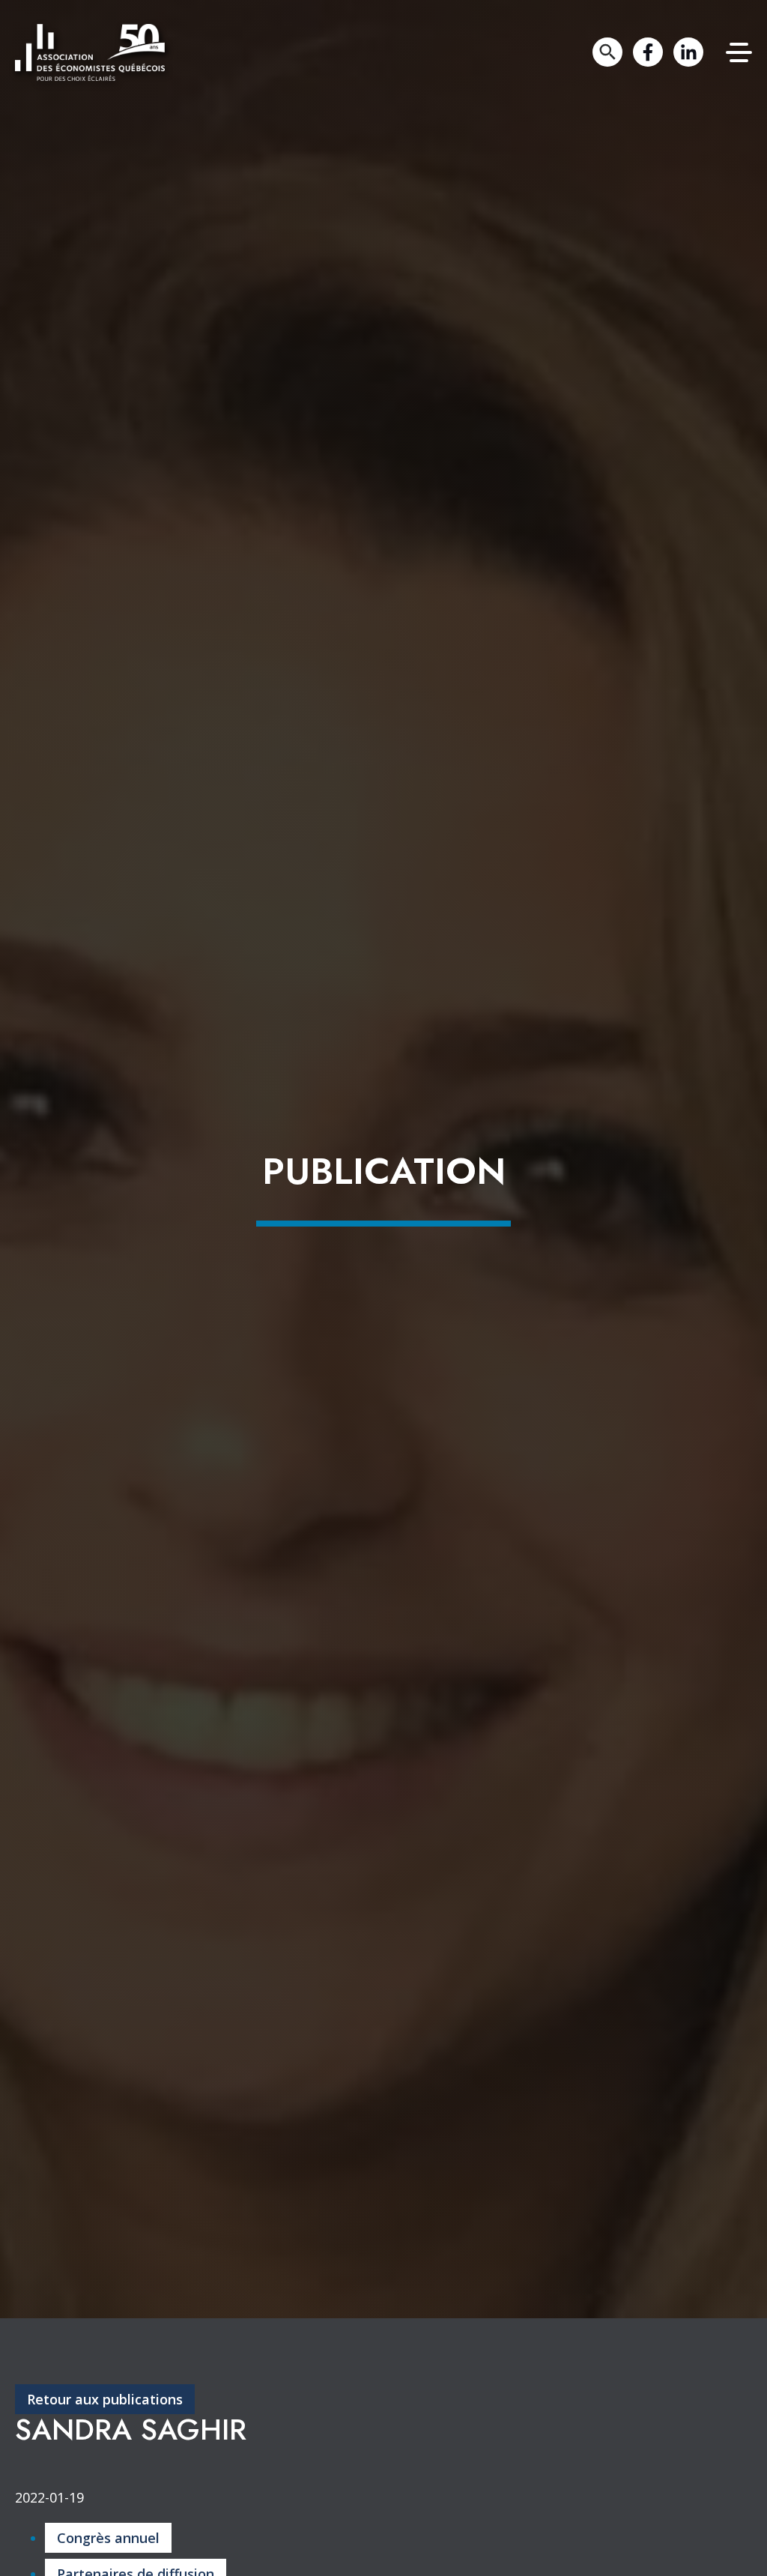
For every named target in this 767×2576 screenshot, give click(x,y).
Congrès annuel (108, 2538)
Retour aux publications (105, 2399)
